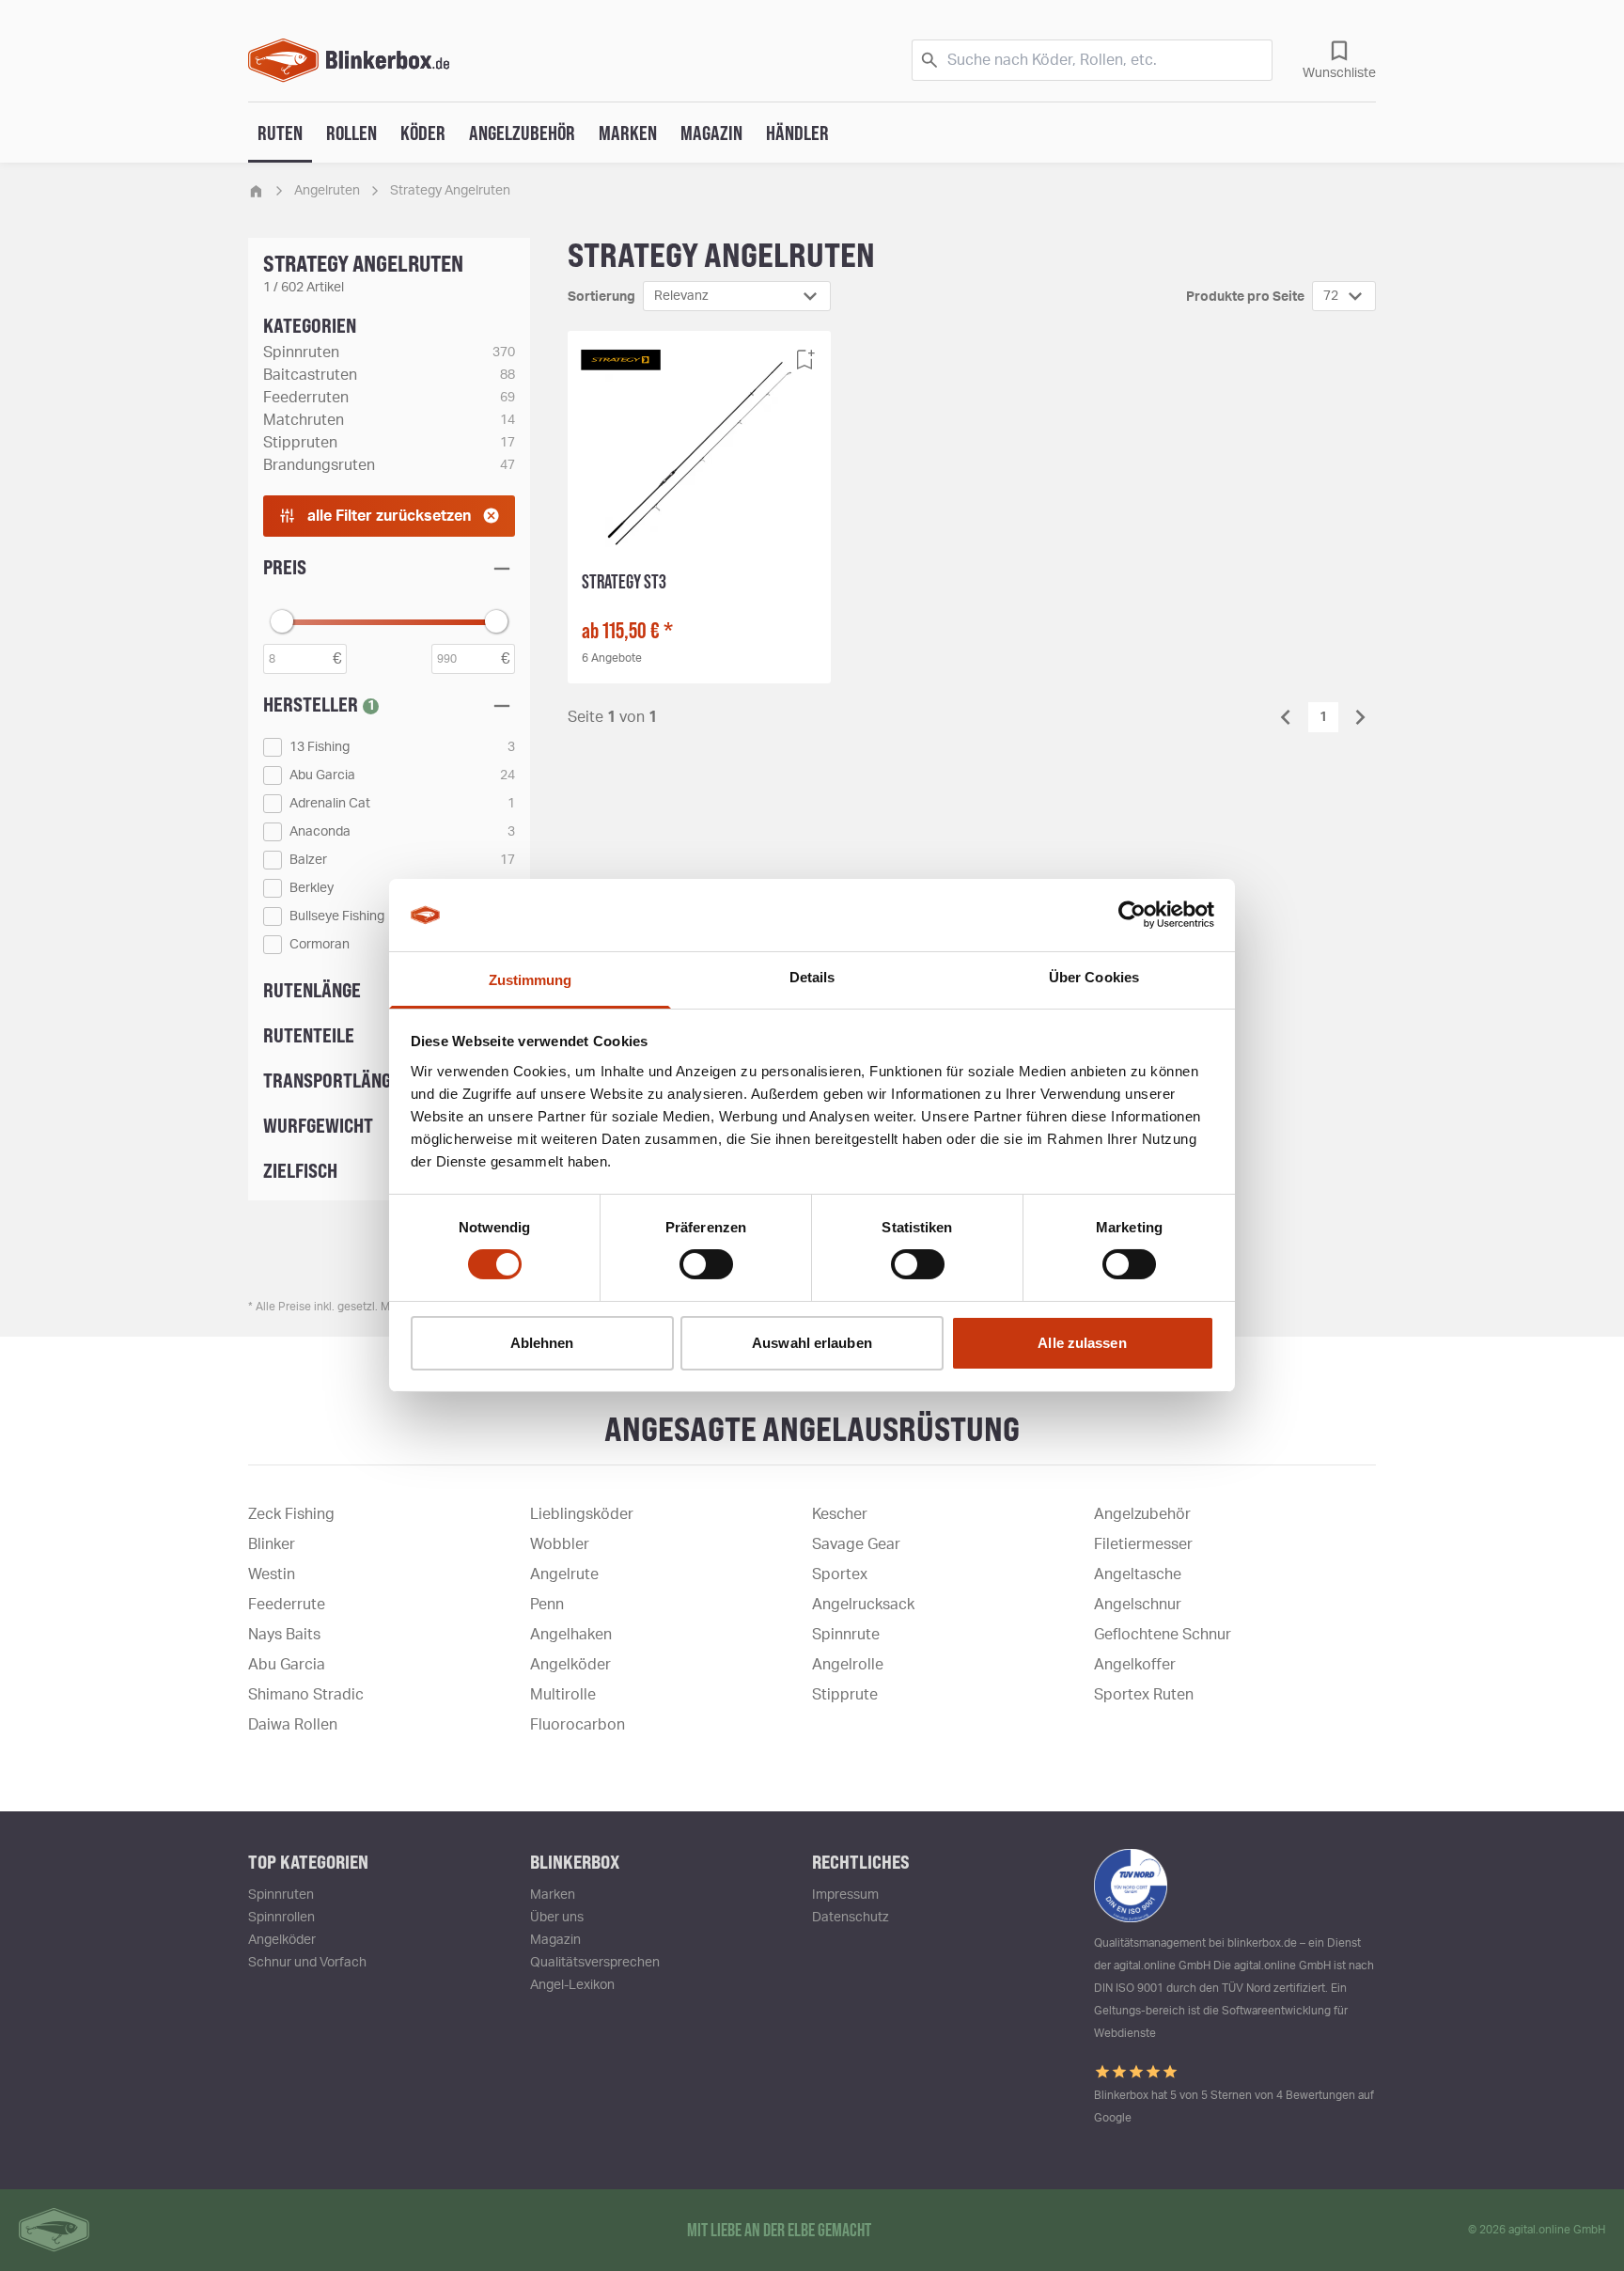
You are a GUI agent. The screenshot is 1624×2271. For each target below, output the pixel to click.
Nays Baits (284, 1635)
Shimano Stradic (306, 1695)
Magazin (711, 133)
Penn (547, 1605)
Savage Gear (856, 1544)
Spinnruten (281, 1895)
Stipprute (845, 1695)
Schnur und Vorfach (307, 1963)
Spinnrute (846, 1635)
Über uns (557, 1918)
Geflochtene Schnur (1163, 1635)
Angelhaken (571, 1635)
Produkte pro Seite (1245, 297)
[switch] (706, 1264)
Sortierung (601, 297)
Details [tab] (812, 977)
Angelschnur (1138, 1605)
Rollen (351, 133)
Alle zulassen (1082, 1343)
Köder (423, 133)
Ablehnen (542, 1343)
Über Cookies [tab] (1094, 977)
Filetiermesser (1143, 1544)
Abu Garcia (287, 1665)
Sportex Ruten (1144, 1695)
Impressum (845, 1895)
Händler (797, 133)
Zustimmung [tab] (531, 980)
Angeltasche (1138, 1574)
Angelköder (570, 1665)
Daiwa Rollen (293, 1725)
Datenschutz (851, 1918)
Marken (628, 133)
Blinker (272, 1544)
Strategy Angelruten (450, 191)
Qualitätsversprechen (595, 1963)
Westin (272, 1574)
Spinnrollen (281, 1918)
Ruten (280, 133)
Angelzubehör (522, 133)
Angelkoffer (1135, 1665)
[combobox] (737, 296)
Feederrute (287, 1605)
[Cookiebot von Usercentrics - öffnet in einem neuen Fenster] (1132, 915)
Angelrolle (848, 1665)
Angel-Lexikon (572, 1985)
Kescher (840, 1514)
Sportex (840, 1574)
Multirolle (563, 1695)
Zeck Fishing (291, 1514)
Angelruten (327, 191)
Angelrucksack (863, 1605)
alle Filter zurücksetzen (389, 516)
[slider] (282, 621)
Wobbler (560, 1544)
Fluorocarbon (578, 1725)
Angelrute (564, 1574)
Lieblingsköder (582, 1514)
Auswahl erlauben (812, 1343)
